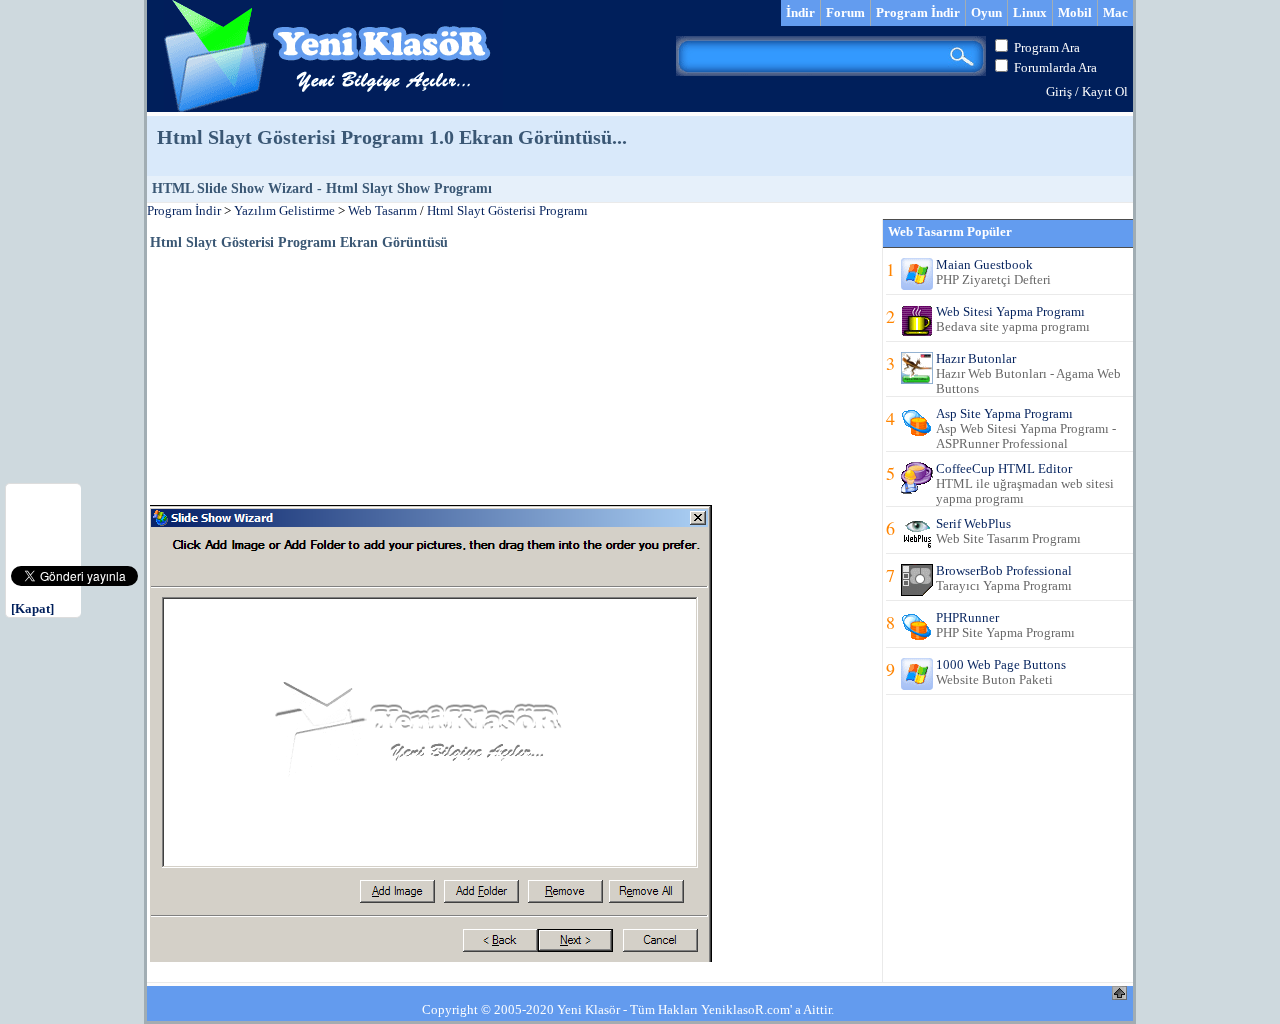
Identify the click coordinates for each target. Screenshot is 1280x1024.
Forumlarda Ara (1055, 67)
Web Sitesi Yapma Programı (1010, 311)
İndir (800, 12)
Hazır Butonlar (976, 358)
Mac (1115, 12)
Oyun (986, 12)
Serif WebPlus (973, 523)
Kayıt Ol (1105, 91)
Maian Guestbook (984, 264)
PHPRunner (967, 617)
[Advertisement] (300, 376)
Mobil (1075, 12)
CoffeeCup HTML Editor (1004, 468)
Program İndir (918, 12)
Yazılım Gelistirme (284, 210)
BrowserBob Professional (1004, 570)
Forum (845, 12)
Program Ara (1047, 47)
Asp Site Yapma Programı (1004, 413)
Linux (1030, 12)
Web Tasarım (382, 210)
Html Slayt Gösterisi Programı (507, 210)
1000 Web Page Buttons (1001, 664)
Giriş (1059, 91)
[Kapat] (32, 608)
